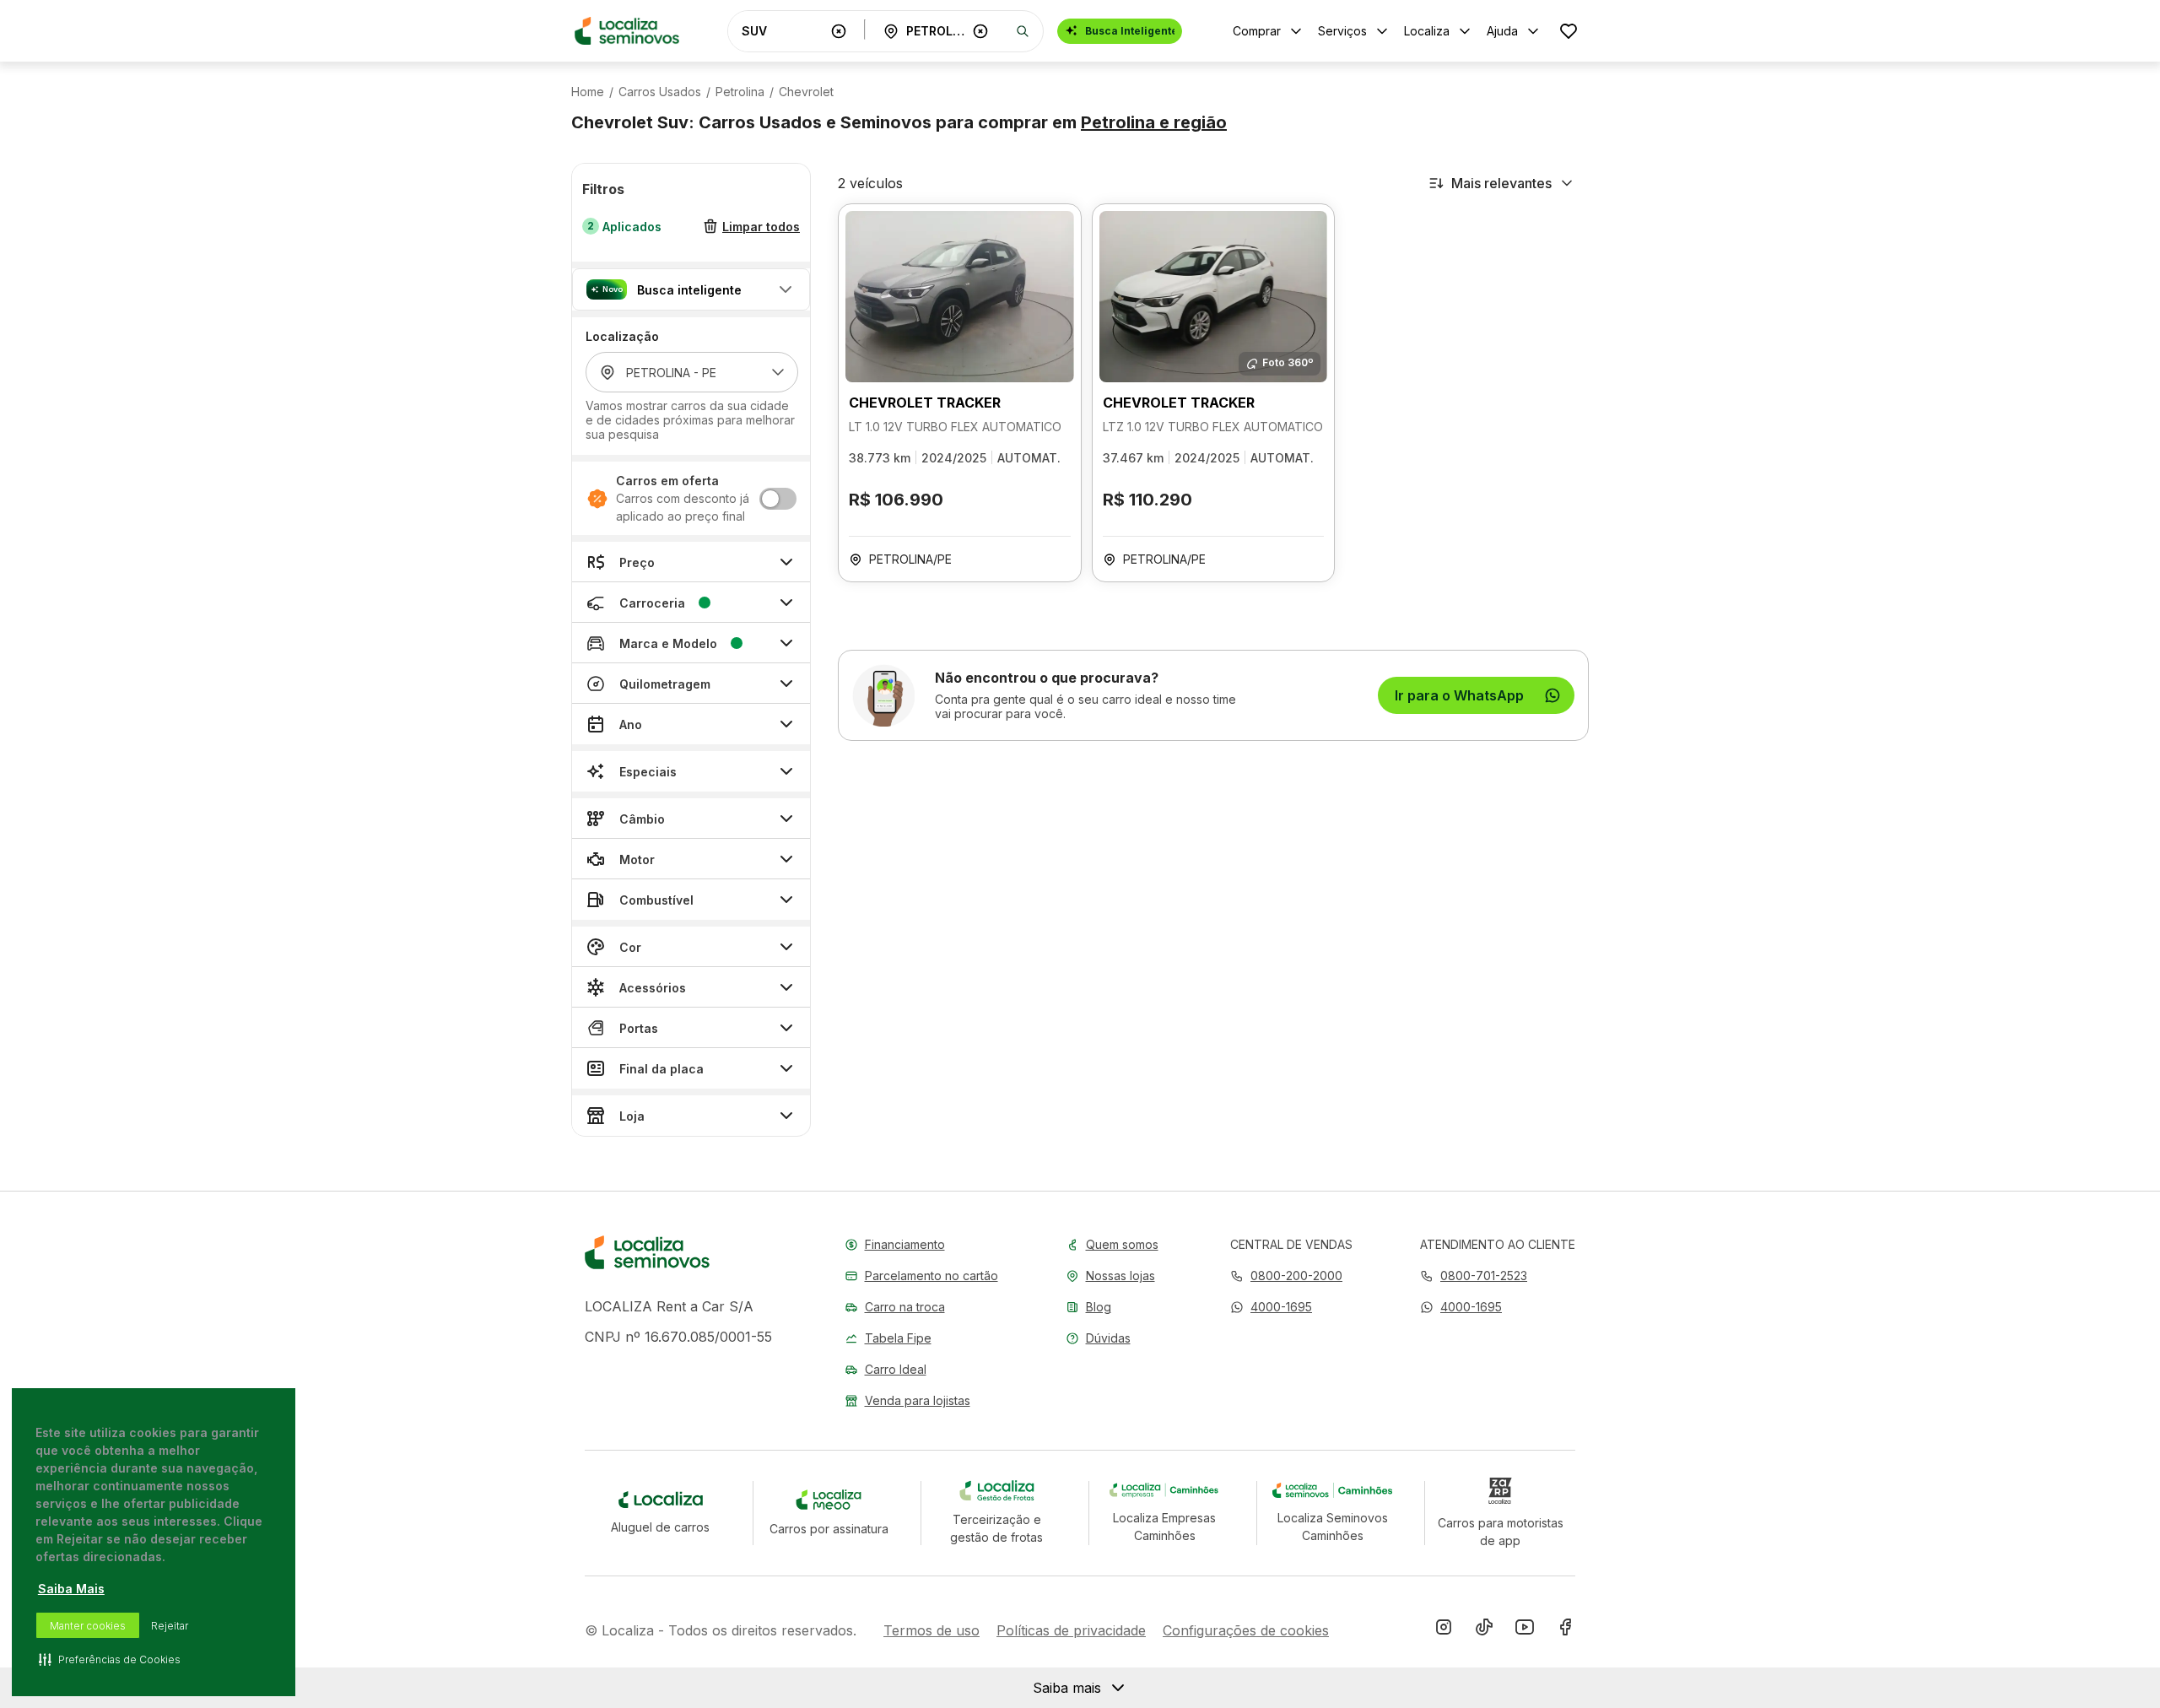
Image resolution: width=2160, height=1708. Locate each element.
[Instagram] (1444, 1630)
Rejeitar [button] (170, 1626)
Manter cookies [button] (88, 1626)
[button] (691, 289)
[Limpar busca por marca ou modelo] (839, 31)
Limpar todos (761, 227)
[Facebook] (1565, 1630)
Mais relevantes (1501, 183)
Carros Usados (660, 92)
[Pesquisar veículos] (1023, 31)
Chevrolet (806, 92)
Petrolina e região (1154, 122)
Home (588, 92)
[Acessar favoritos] (1569, 31)
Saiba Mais (71, 1589)
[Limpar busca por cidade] (980, 31)
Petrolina (740, 92)
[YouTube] (1525, 1630)
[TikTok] (1484, 1630)
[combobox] (783, 31)
